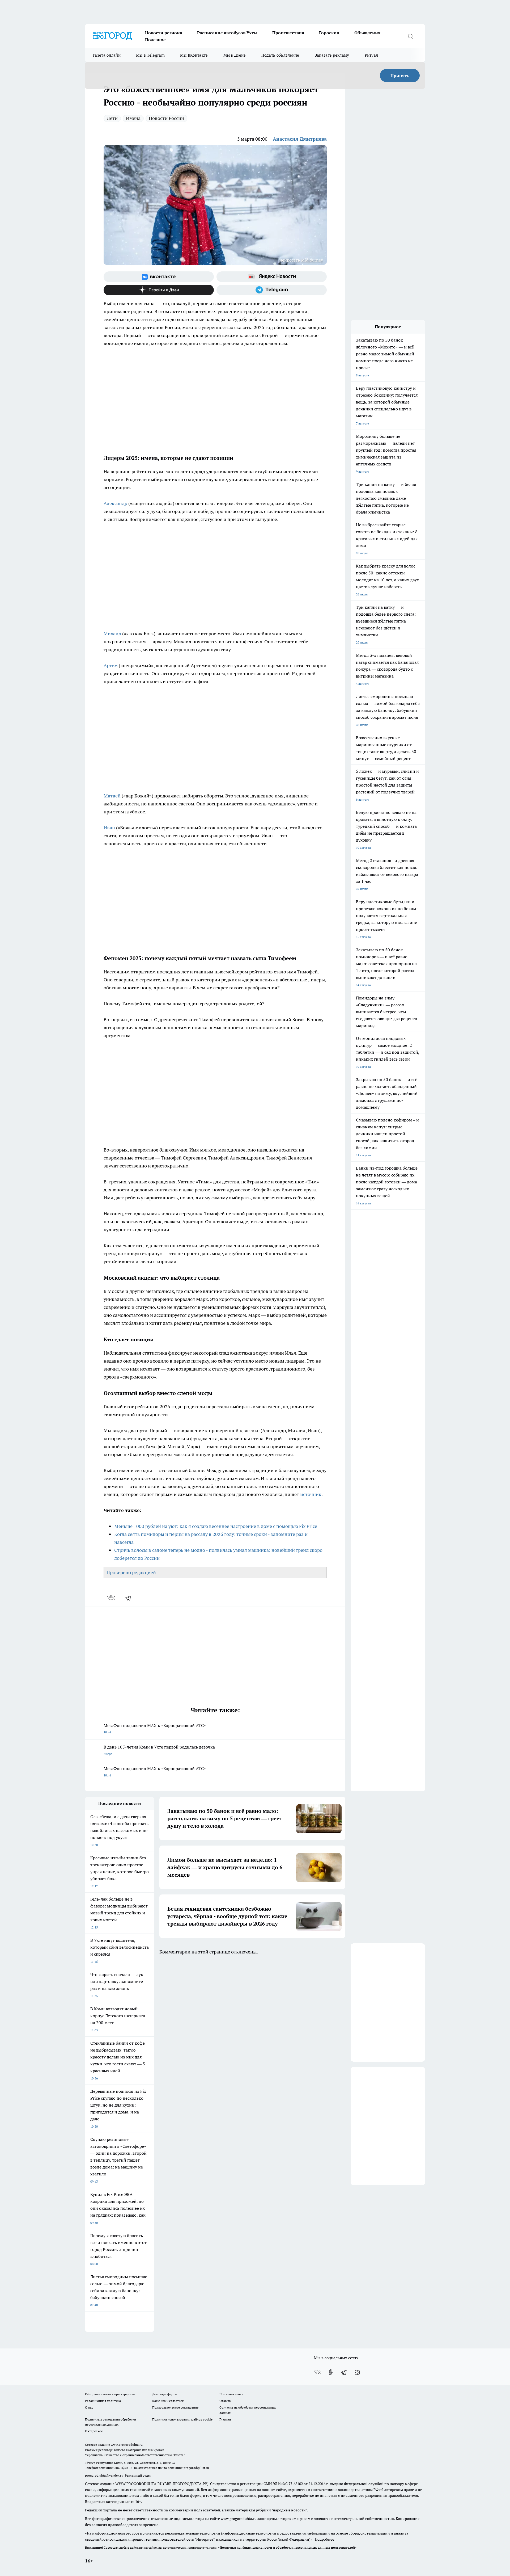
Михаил (113, 634)
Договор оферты (165, 2394)
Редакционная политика (103, 2401)
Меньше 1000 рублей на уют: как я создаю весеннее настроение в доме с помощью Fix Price (216, 1526)
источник (311, 1494)
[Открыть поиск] (410, 36)
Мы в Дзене (235, 55)
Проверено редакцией (131, 1572)
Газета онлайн (107, 55)
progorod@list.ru (196, 2468)
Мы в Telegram (150, 55)
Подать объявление (280, 55)
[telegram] (130, 1598)
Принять (400, 75)
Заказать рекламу (332, 55)
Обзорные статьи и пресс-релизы (110, 2394)
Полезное (155, 40)
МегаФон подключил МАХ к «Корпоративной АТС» (155, 1728)
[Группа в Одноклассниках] (331, 2372)
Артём (111, 665)
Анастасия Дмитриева (300, 139)
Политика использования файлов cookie (182, 2419)
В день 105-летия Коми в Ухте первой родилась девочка (159, 1750)
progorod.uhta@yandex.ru (105, 2475)
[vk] (112, 1598)
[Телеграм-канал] (272, 290)
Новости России (166, 118)
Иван (110, 828)
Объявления (367, 33)
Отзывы (225, 2401)
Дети (112, 118)
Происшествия (288, 33)
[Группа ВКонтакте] (159, 277)
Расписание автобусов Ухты (227, 33)
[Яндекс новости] (272, 277)
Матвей (113, 796)
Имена (133, 118)
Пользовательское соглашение (175, 2407)
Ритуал (371, 55)
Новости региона (164, 33)
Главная (225, 2419)
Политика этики (231, 2394)
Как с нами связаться (168, 2401)
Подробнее (324, 2539)
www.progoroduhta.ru (127, 2445)
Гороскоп (329, 33)
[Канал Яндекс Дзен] (159, 290)
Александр (116, 503)
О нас (89, 2407)
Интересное (94, 2431)
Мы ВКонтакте (194, 55)
